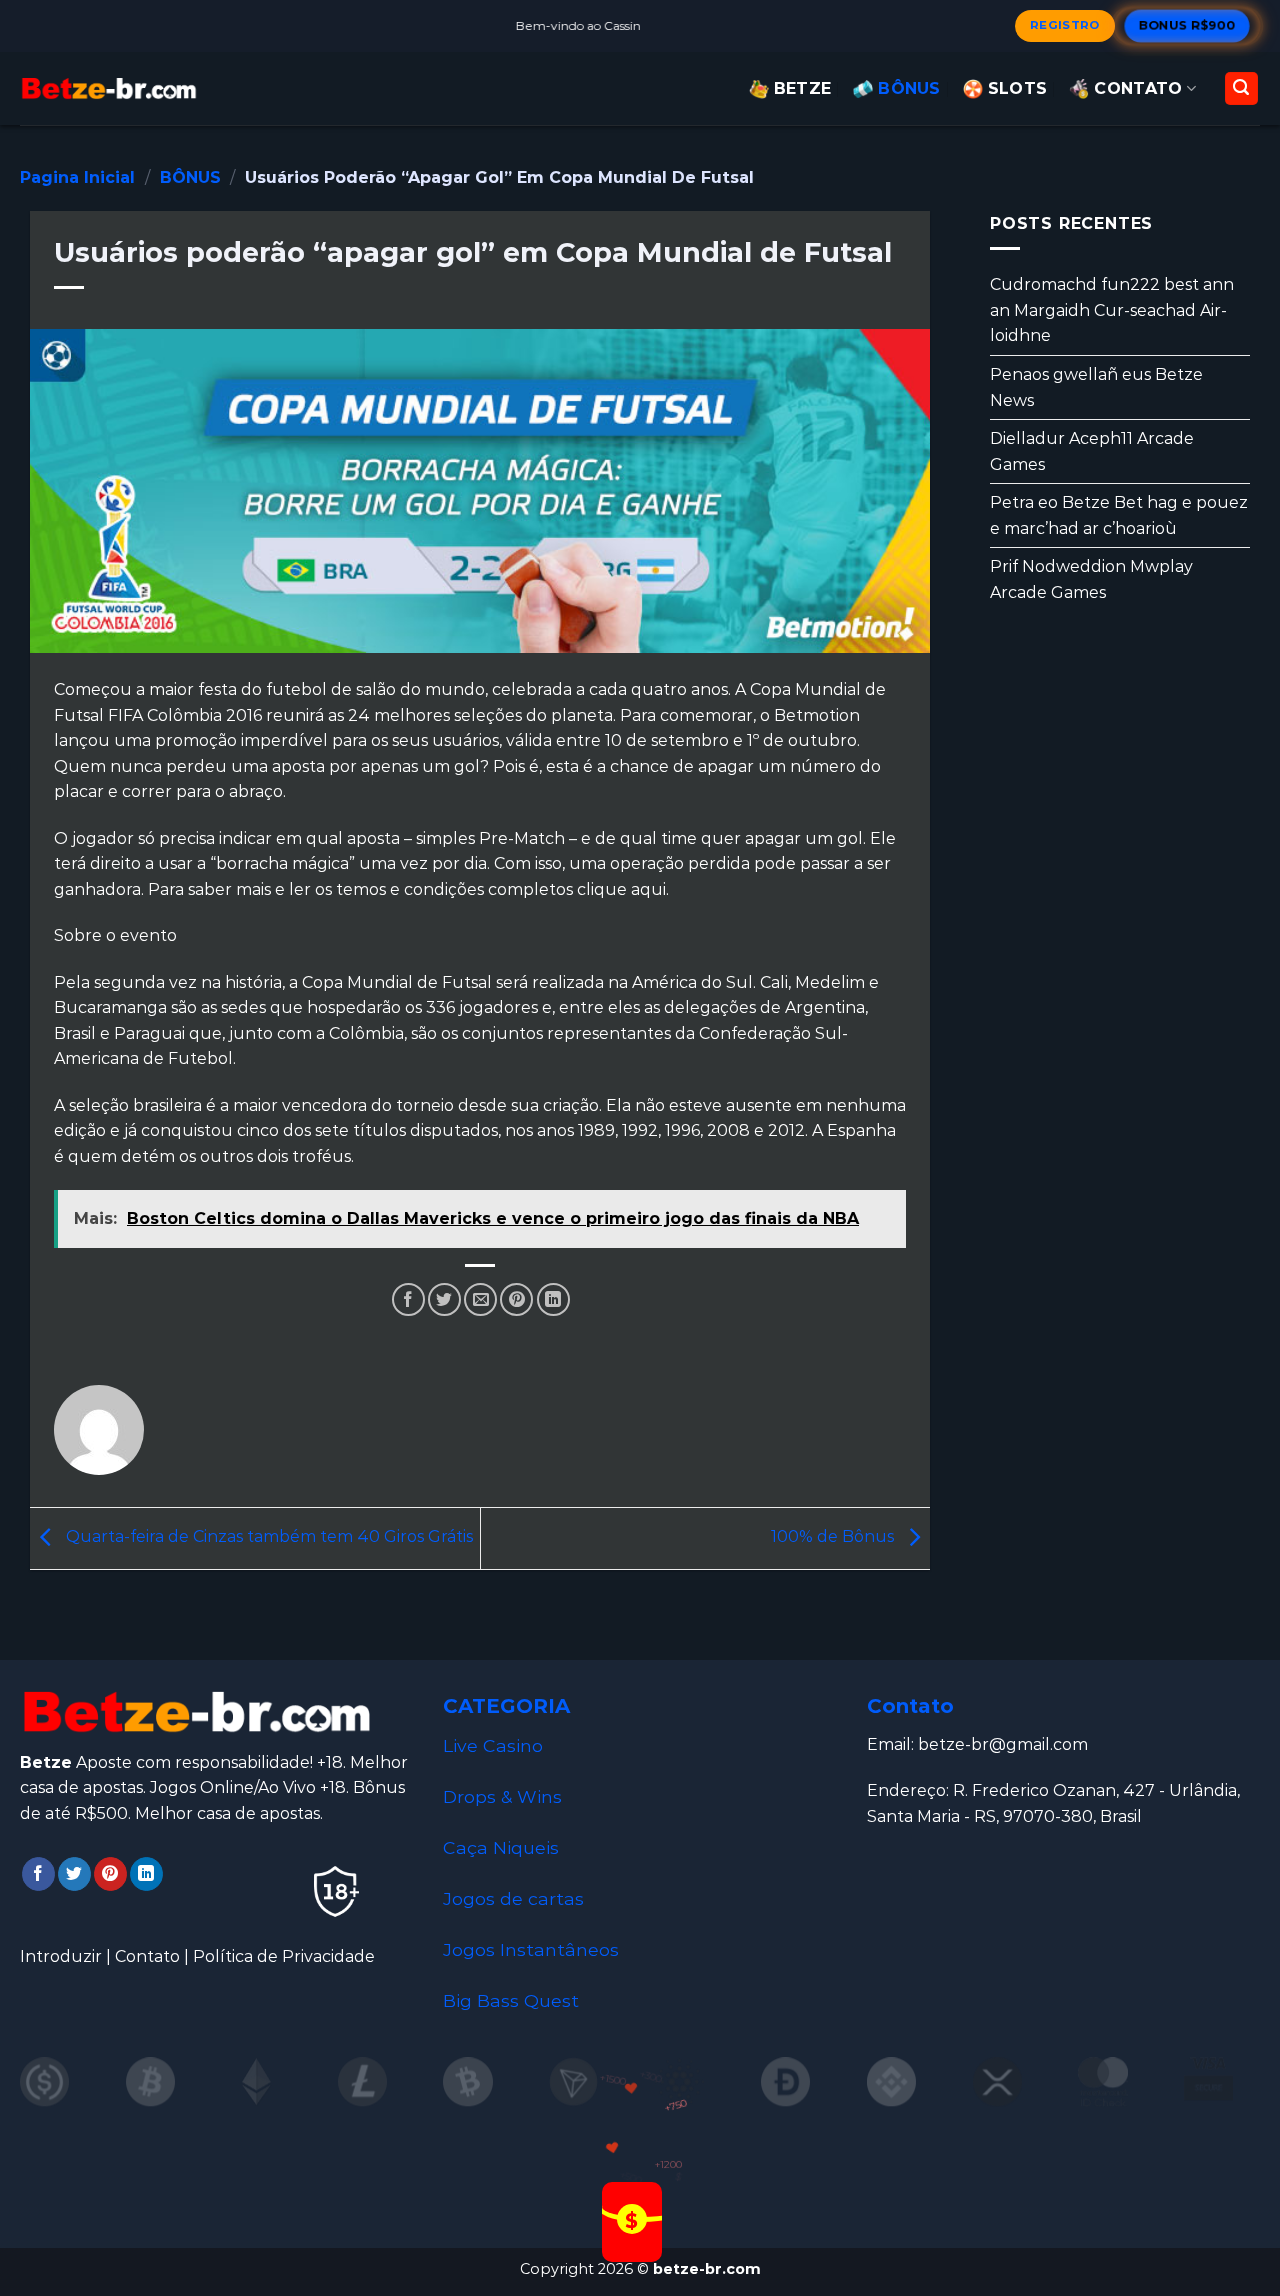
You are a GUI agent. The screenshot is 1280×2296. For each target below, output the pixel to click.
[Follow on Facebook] (38, 1874)
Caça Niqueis (501, 1847)
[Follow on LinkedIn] (146, 1874)
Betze (803, 88)
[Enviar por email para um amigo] (480, 1299)
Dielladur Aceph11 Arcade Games (1092, 451)
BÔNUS (909, 88)
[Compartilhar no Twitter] (444, 1299)
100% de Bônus (834, 1537)
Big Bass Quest (511, 2000)
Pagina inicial (77, 177)
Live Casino (493, 1745)
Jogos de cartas (513, 1898)
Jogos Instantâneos (531, 1949)
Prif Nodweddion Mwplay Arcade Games (1091, 579)
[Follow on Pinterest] (110, 1874)
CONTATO (1138, 88)
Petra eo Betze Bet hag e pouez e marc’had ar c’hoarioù (1119, 515)
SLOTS (1018, 88)
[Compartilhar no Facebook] (408, 1299)
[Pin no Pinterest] (516, 1299)
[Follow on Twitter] (74, 1874)
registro (1065, 25)
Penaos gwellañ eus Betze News (1096, 387)
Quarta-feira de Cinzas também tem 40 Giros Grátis (267, 1537)
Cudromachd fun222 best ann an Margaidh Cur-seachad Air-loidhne (1112, 310)
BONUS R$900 (1187, 25)
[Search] (1242, 88)
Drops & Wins (502, 1796)
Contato (147, 1956)
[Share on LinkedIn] (553, 1299)
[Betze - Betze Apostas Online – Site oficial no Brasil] (110, 88)
